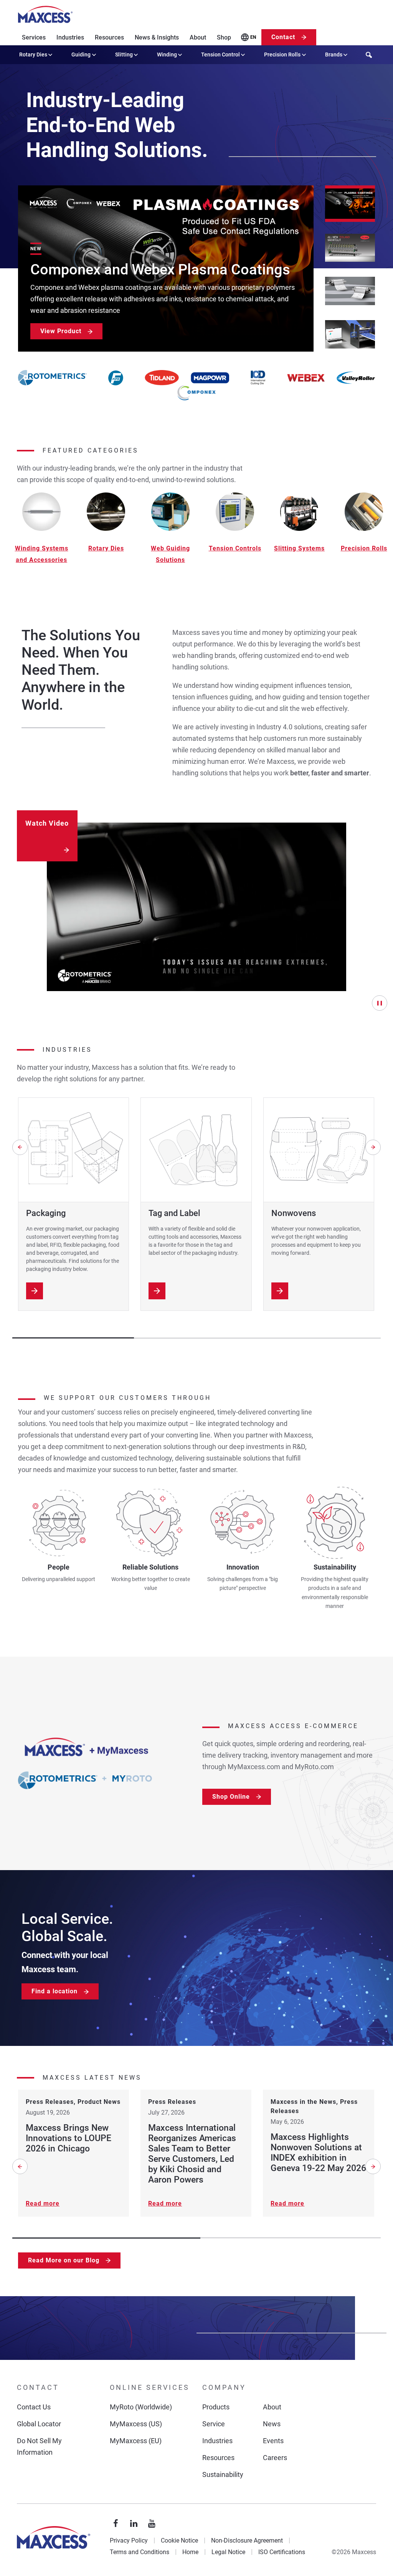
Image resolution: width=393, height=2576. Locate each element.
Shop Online (231, 1797)
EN (253, 37)
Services (34, 37)
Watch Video (47, 823)
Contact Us (34, 2407)
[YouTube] (152, 2524)
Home (190, 2552)
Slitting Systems (299, 548)
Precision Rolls (282, 55)
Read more (43, 2203)
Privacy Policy (129, 2540)
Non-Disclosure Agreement (247, 2540)
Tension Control (220, 55)
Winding (167, 55)
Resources (109, 37)
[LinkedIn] (134, 2524)
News (272, 2424)
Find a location (54, 1991)
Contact (283, 37)
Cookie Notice (179, 2540)
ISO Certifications (282, 2552)
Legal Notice (228, 2552)
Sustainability (223, 2474)
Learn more (35, 1291)
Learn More (280, 1291)
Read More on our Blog (64, 2260)
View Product (61, 331)
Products (216, 2407)
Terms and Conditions (140, 2552)
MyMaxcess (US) (136, 2424)
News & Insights (157, 37)
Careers (275, 2458)
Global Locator (39, 2424)
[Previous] (20, 1147)
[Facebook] (116, 2524)
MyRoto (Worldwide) (141, 2407)
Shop (224, 37)
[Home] (45, 15)
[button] (350, 204)
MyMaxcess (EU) (136, 2441)
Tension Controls (235, 548)
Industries (70, 37)
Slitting (124, 55)
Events (273, 2441)
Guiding (81, 55)
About (198, 37)
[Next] (373, 1147)
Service (214, 2424)
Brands (334, 55)
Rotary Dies (33, 55)
